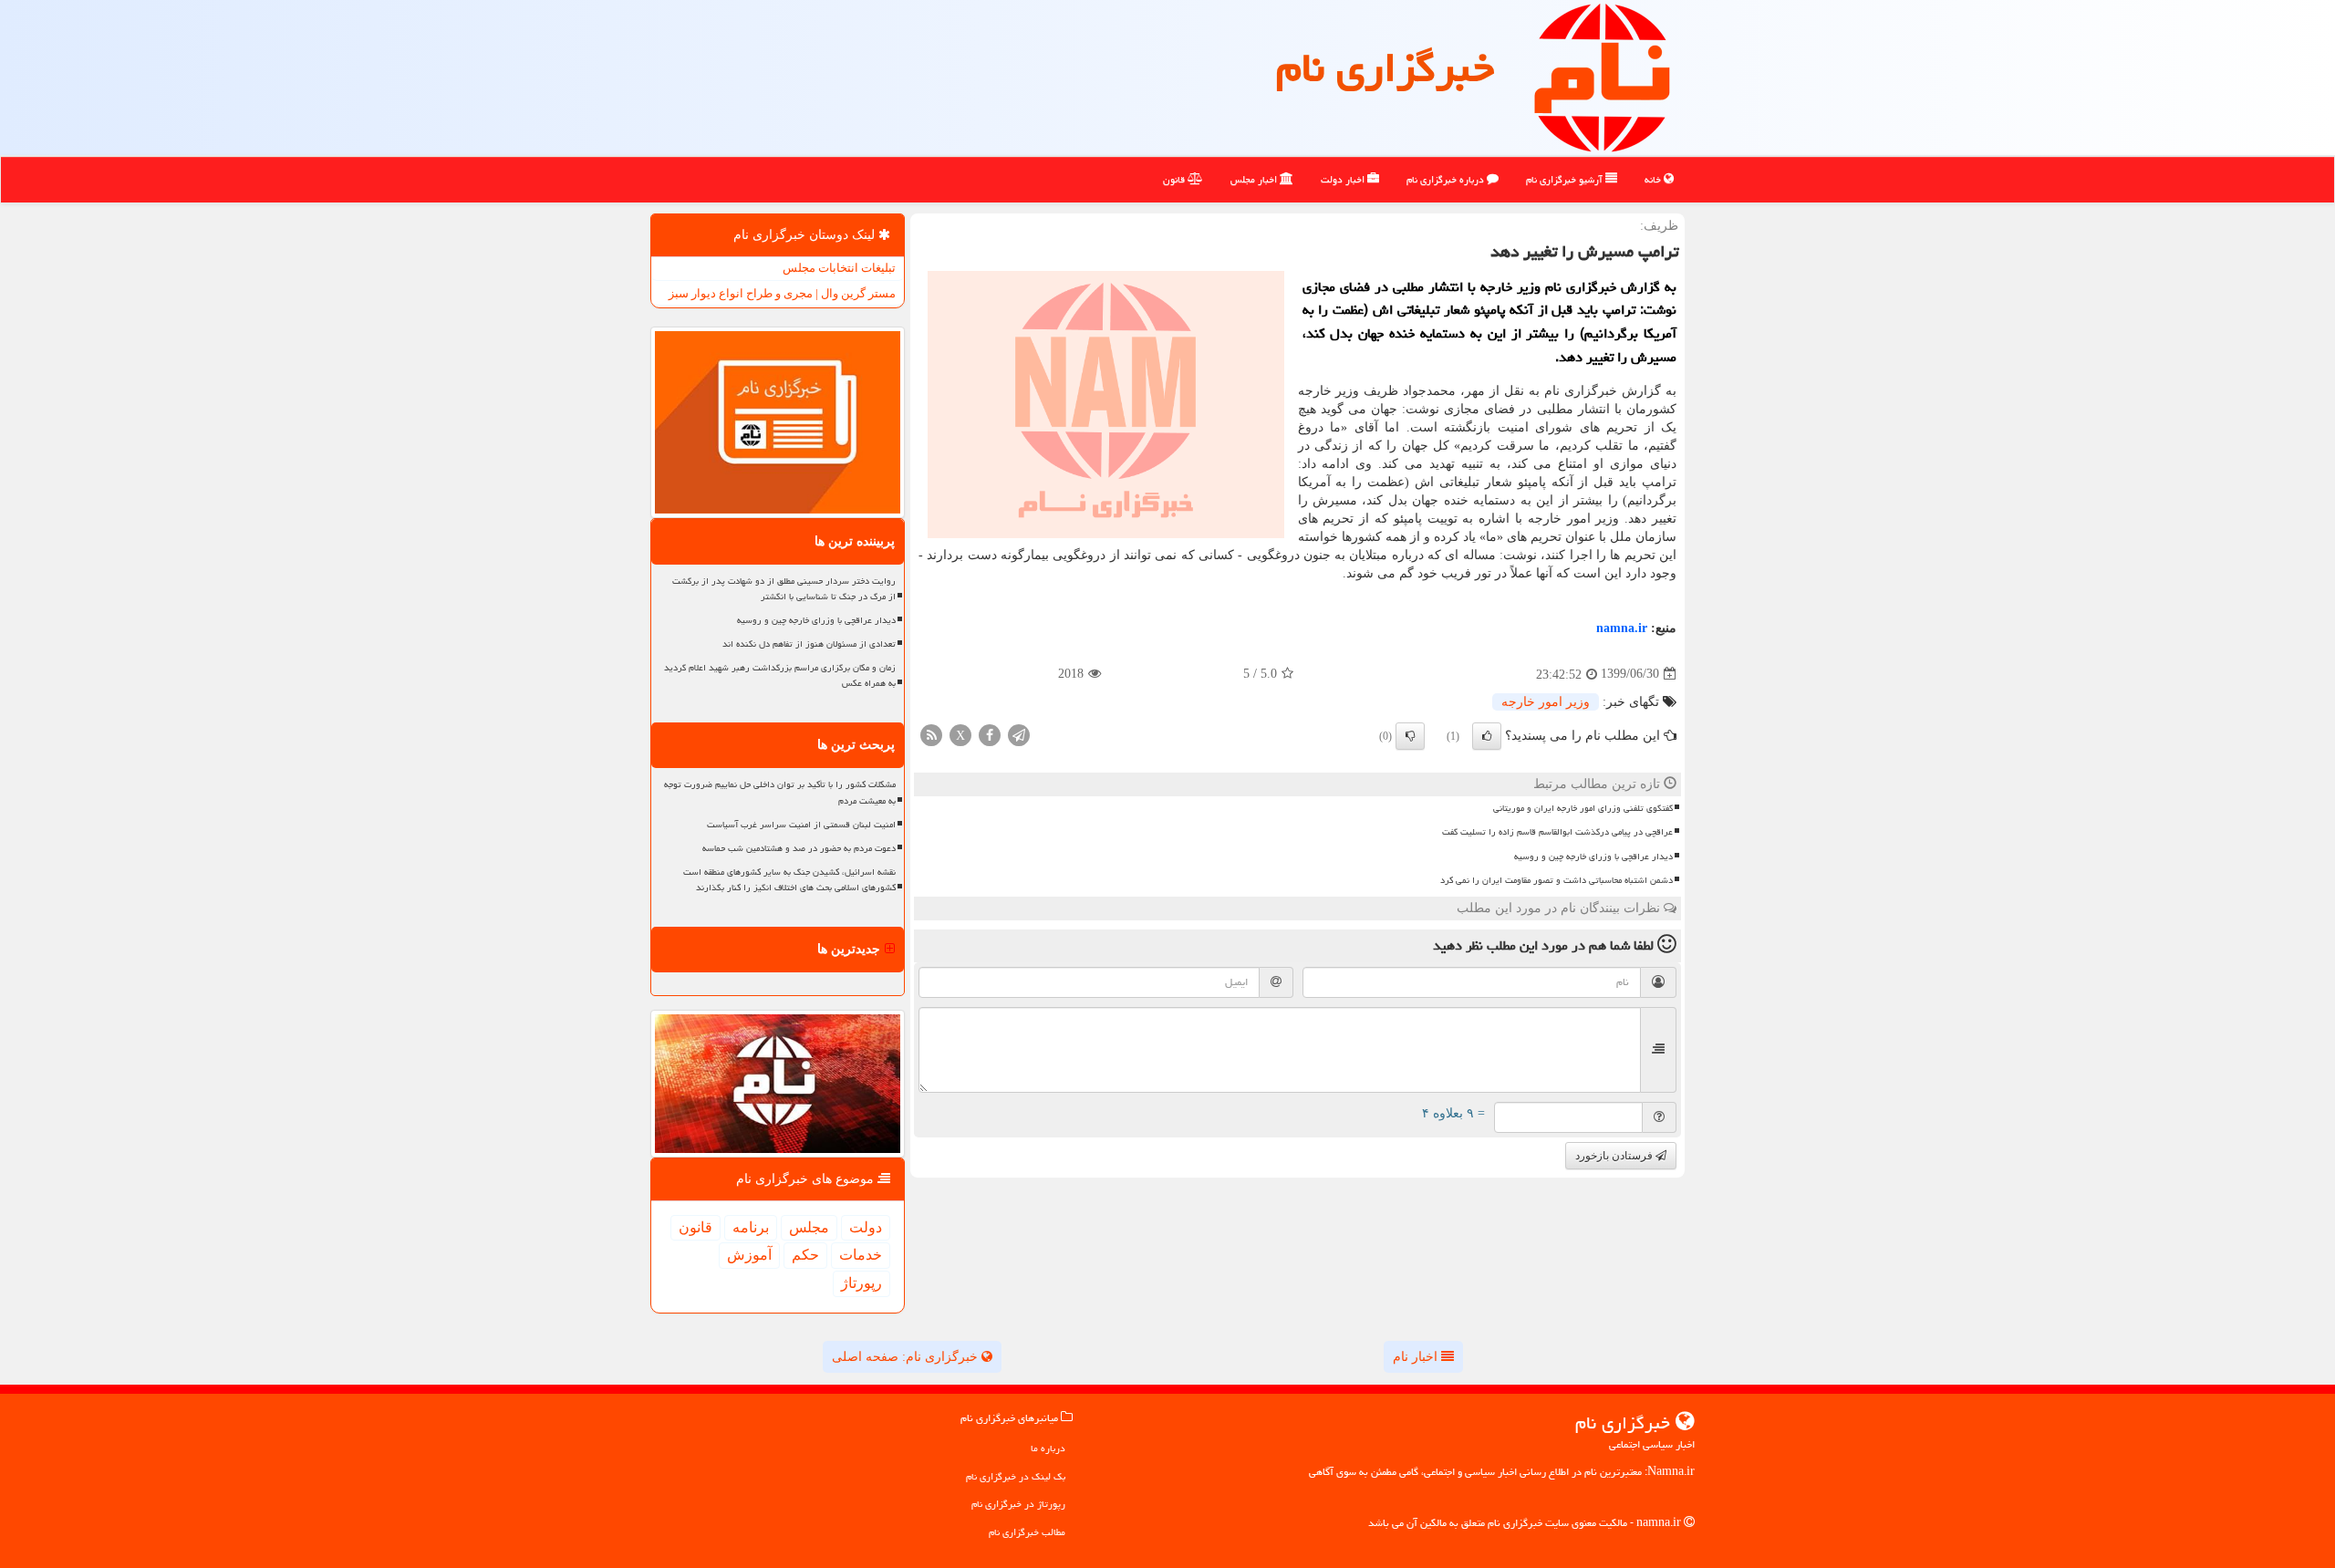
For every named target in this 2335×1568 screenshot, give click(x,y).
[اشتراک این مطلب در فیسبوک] (990, 734)
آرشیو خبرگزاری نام (1566, 179)
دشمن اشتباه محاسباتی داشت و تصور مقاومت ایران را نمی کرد (1557, 880)
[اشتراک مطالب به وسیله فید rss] (931, 734)
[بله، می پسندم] (1487, 736)
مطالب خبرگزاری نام (1027, 1532)
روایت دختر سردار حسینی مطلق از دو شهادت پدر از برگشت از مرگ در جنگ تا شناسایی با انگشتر (784, 589)
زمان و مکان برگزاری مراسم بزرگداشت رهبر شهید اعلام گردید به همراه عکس (780, 675)
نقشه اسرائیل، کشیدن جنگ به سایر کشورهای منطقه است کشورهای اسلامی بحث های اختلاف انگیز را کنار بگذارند (789, 880)
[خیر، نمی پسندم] (1410, 736)
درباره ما (1048, 1448)
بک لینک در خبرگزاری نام (1016, 1476)
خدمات (861, 1255)
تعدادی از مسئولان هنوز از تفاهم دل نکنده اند (809, 644)
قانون (1175, 179)
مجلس (809, 1227)
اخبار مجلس (1255, 179)
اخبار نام (1417, 1357)
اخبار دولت (1344, 179)
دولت (866, 1227)
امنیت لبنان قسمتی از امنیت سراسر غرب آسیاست (801, 825)
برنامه (751, 1227)
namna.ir (1622, 628)
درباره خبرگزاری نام (1447, 179)
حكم (805, 1255)
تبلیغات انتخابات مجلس (839, 268)
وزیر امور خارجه (1546, 702)
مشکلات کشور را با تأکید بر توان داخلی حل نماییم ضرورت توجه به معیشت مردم (780, 792)
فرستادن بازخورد (1615, 1156)
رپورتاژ (861, 1283)
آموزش (749, 1255)
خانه (1654, 179)
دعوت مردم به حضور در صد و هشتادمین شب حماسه (799, 848)
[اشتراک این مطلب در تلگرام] (1019, 734)
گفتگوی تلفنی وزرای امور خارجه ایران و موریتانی (1583, 808)
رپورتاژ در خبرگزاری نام (1018, 1504)
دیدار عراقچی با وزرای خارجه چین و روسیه (1593, 857)
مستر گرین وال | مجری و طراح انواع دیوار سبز (782, 293)
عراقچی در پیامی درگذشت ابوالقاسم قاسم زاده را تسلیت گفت (1557, 832)
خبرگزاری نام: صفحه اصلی (907, 1357)
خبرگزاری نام (1385, 67)
